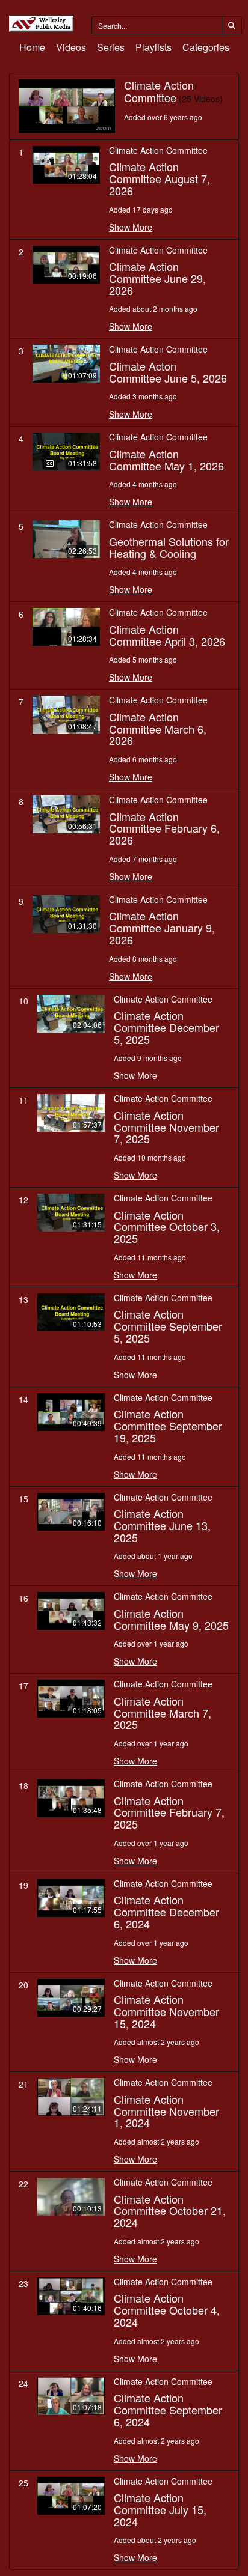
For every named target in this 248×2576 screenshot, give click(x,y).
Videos (71, 47)
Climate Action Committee (158, 150)
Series (111, 47)
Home (32, 47)
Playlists (153, 47)
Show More (131, 227)
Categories (206, 47)
